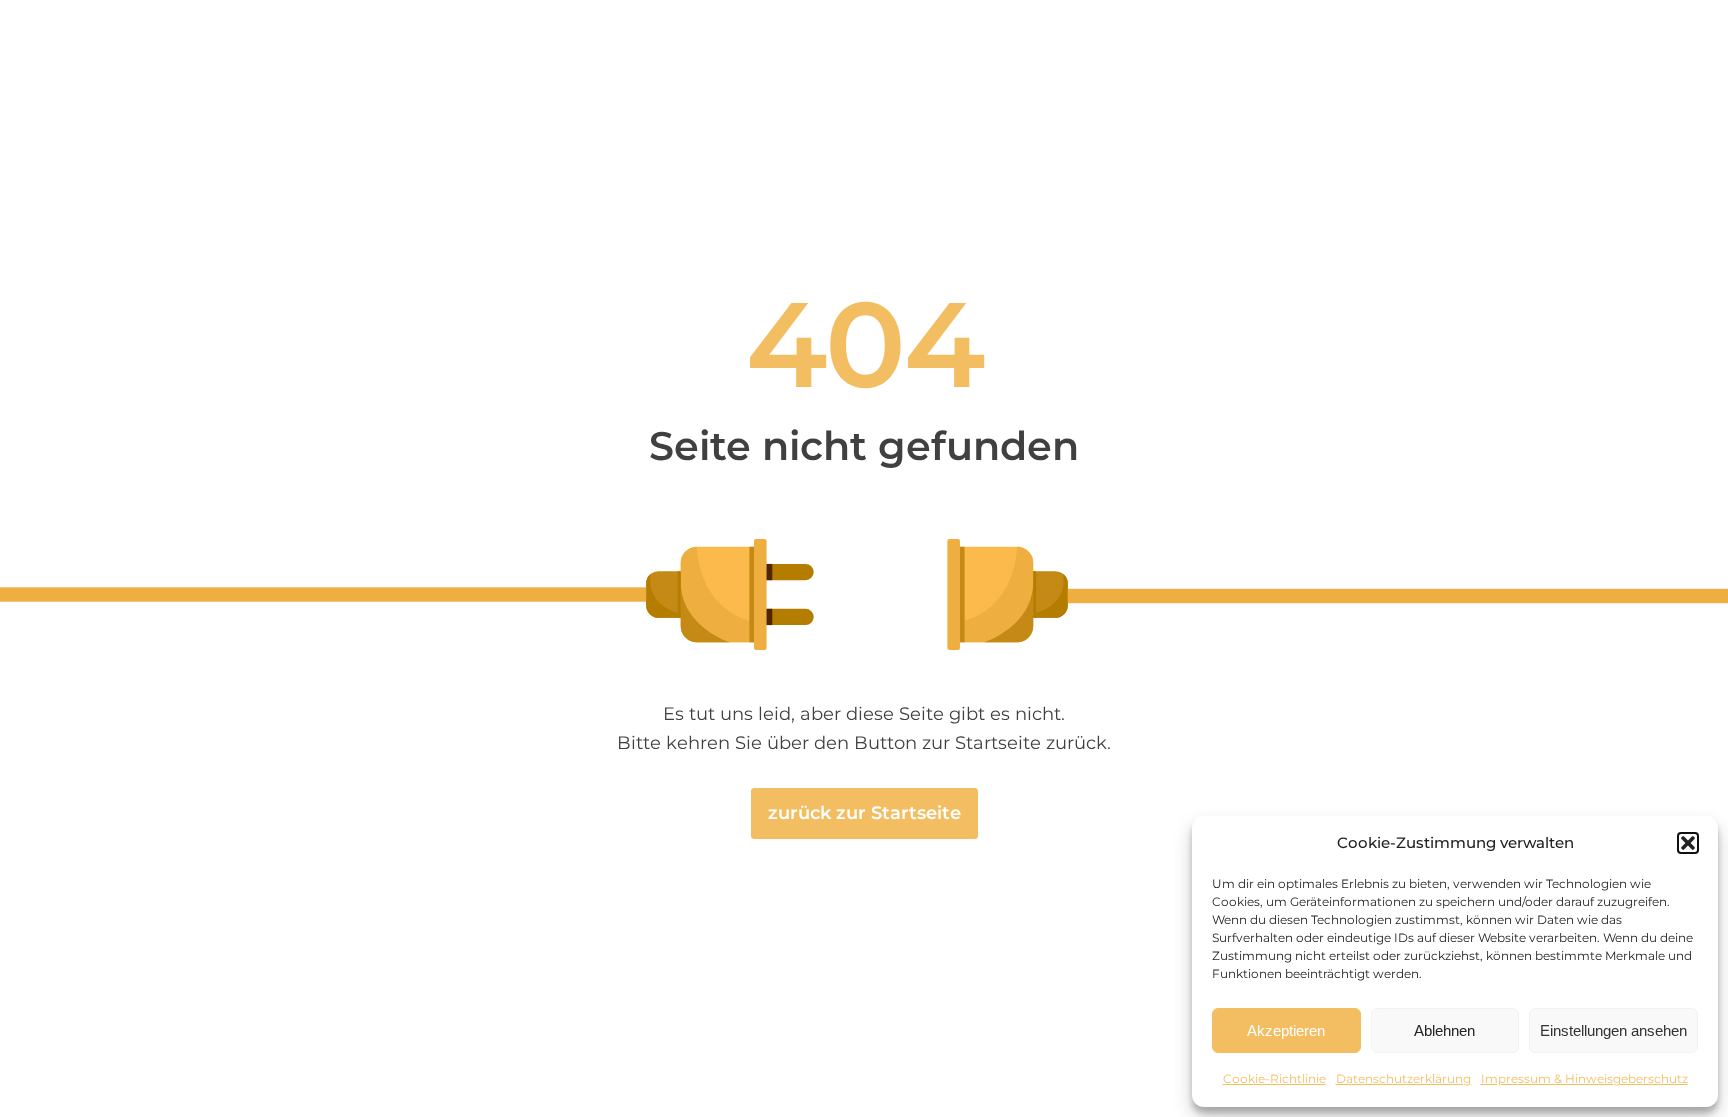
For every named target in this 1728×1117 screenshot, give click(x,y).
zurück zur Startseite (864, 813)
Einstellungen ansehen (1613, 1030)
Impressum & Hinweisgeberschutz (1584, 1078)
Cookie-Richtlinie (1274, 1078)
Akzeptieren (1286, 1030)
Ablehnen (1444, 1030)
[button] (1688, 843)
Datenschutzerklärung (1403, 1078)
